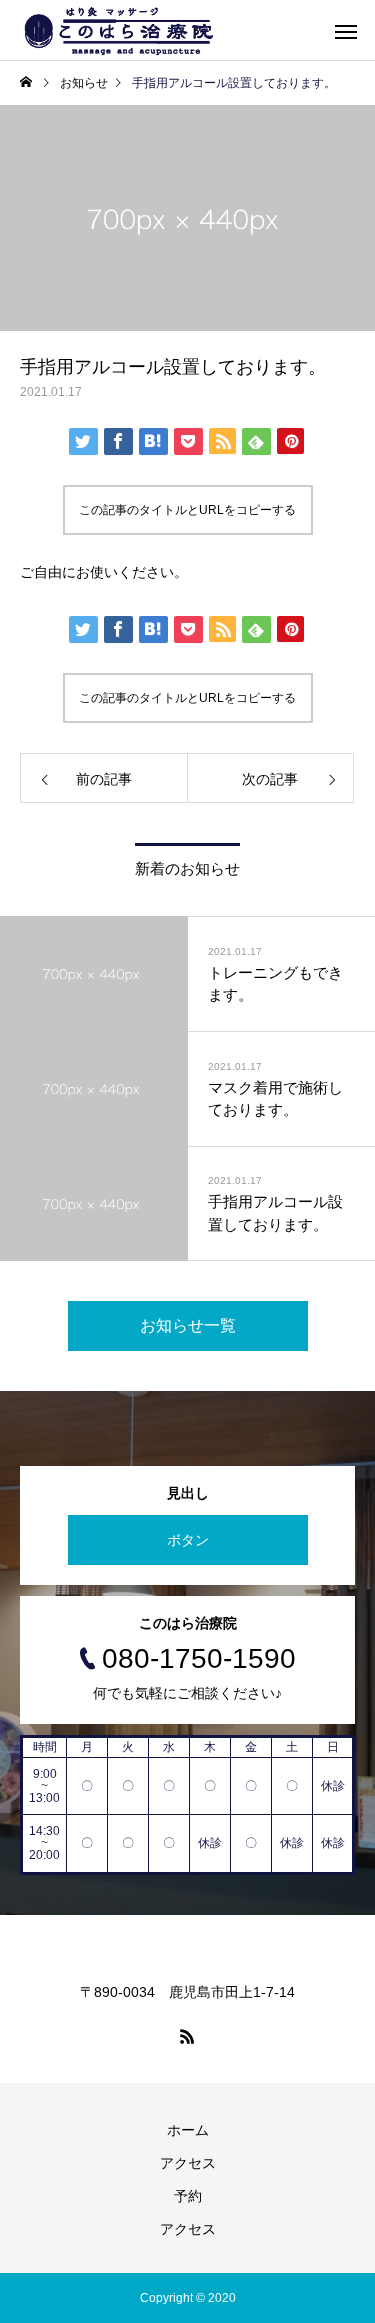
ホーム (188, 2130)
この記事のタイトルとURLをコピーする (187, 510)
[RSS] (188, 2036)
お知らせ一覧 (188, 1325)
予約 (188, 2196)
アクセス (188, 2163)
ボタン (188, 1540)
